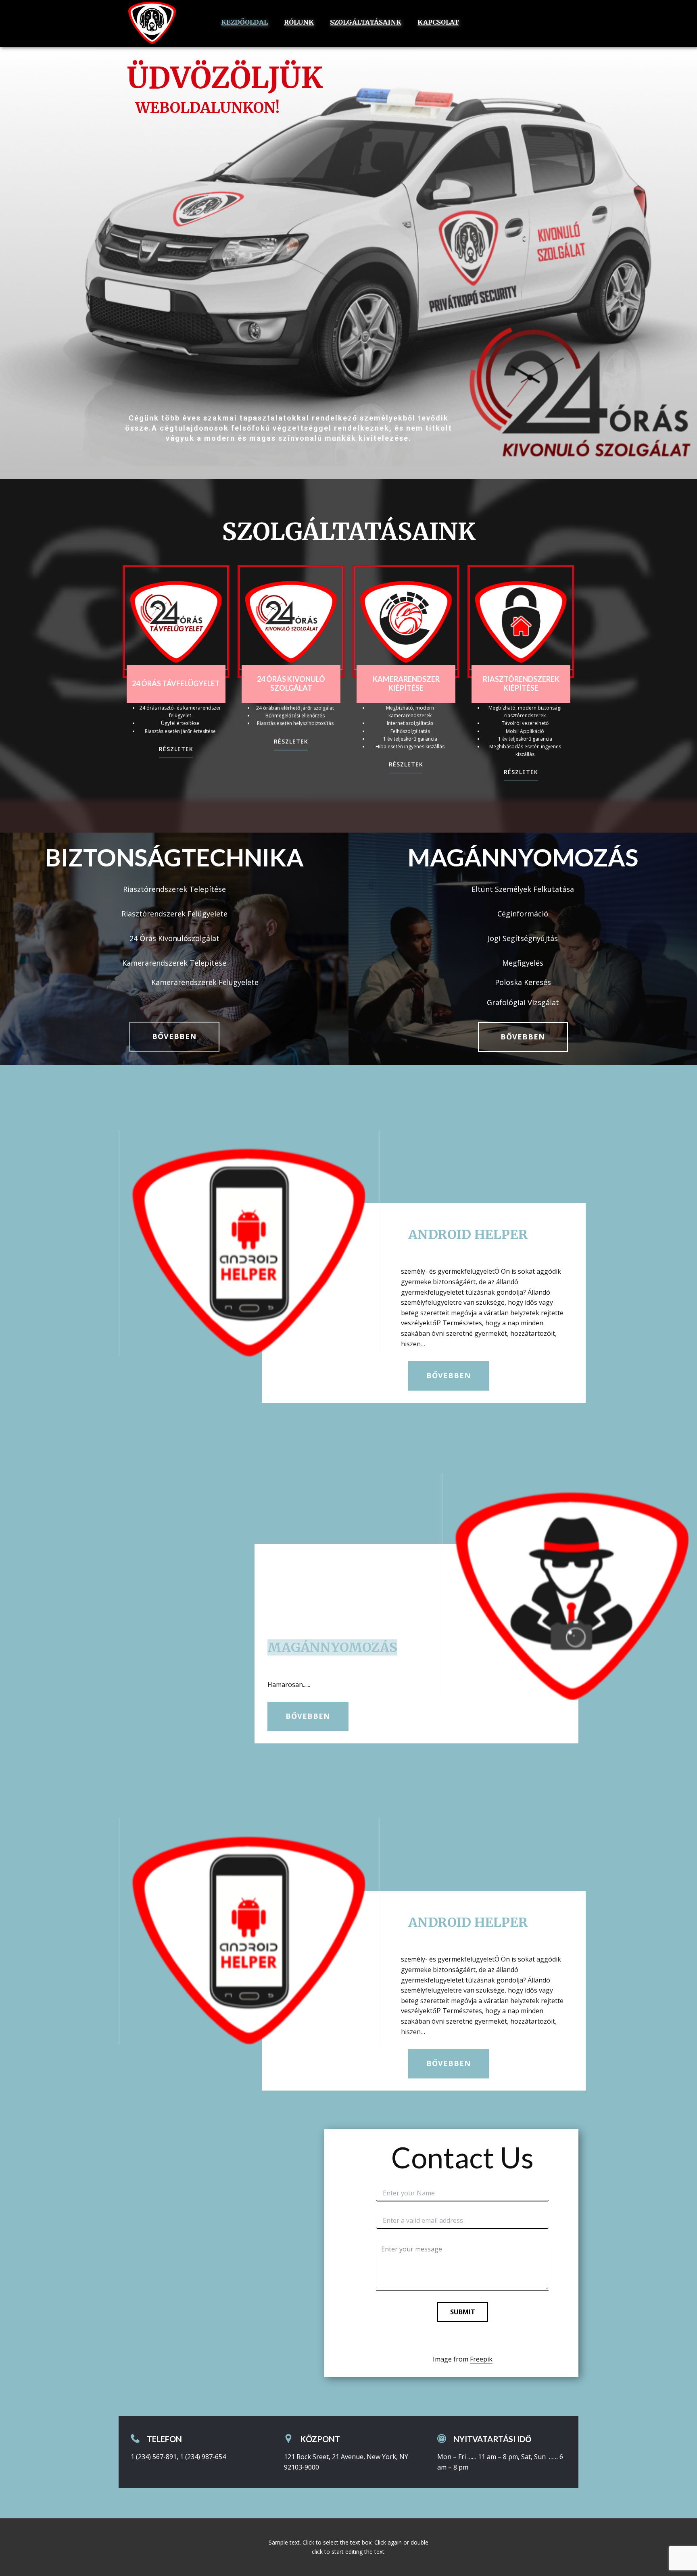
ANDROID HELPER (468, 1235)
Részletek (176, 749)
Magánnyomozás (332, 1647)
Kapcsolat (438, 22)
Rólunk (299, 22)
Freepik (481, 2359)
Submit (463, 2312)
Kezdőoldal (244, 22)
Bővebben (174, 1036)
